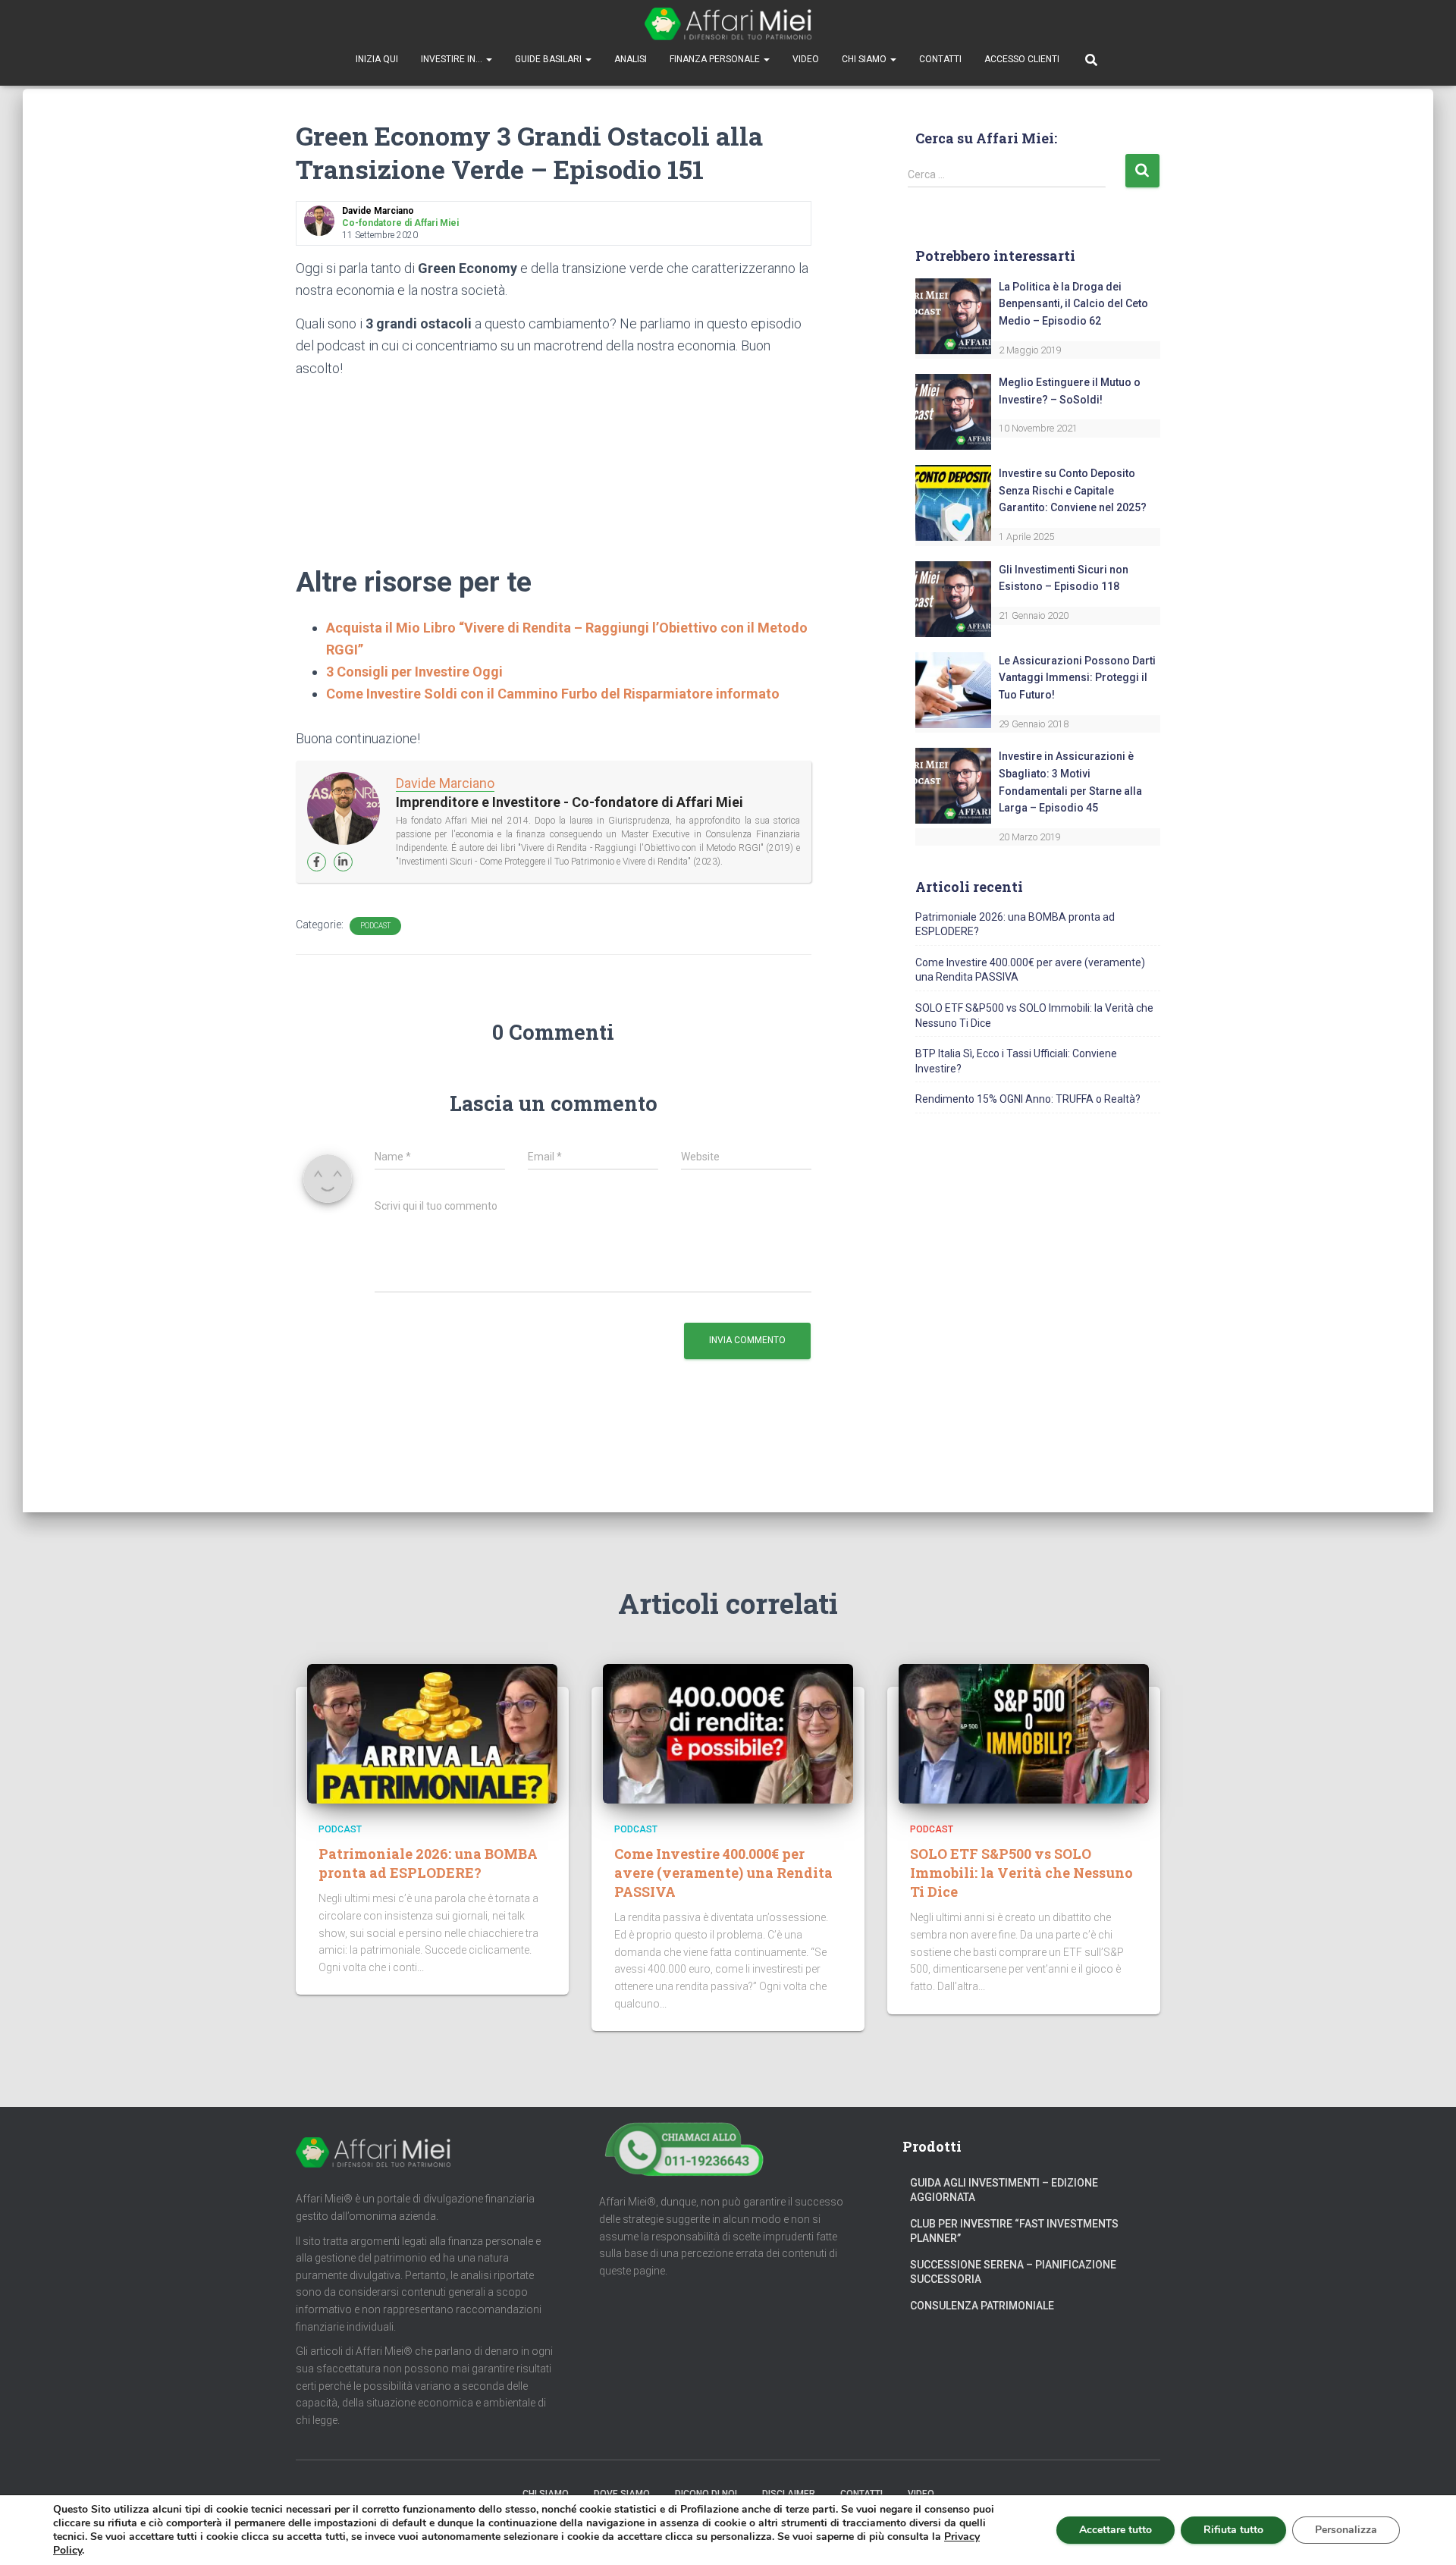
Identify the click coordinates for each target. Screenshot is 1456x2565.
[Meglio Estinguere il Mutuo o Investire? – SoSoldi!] (953, 411)
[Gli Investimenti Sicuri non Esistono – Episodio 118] (953, 598)
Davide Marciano (445, 783)
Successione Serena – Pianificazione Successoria (1013, 2272)
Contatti (940, 59)
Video (806, 59)
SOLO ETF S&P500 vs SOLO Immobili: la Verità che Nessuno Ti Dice (1021, 1873)
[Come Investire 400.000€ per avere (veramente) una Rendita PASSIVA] (728, 1733)
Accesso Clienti (1022, 59)
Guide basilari (549, 59)
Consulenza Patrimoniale (982, 2306)
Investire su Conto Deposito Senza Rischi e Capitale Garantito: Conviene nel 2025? (1073, 490)
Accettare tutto (1116, 2530)
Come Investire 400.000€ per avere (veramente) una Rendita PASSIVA (723, 1873)
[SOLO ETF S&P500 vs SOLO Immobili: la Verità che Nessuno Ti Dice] (1024, 1733)
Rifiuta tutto (1233, 2530)
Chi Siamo (865, 59)
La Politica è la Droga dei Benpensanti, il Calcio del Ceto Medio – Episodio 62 (1073, 304)
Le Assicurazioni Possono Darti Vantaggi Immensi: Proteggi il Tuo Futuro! (1077, 678)
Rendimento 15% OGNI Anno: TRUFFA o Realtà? (1028, 1099)
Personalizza (1346, 2530)
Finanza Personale (716, 59)
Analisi (631, 59)
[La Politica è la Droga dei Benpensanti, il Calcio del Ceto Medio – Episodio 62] (953, 315)
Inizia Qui (377, 59)
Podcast (375, 926)
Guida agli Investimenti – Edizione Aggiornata (1004, 2190)
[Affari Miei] (728, 24)
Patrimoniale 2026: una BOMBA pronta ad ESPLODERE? (428, 1863)
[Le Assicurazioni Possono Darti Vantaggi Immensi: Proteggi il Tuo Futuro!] (953, 689)
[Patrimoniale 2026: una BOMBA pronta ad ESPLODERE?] (432, 1733)
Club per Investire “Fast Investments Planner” (1014, 2231)
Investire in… (453, 59)
